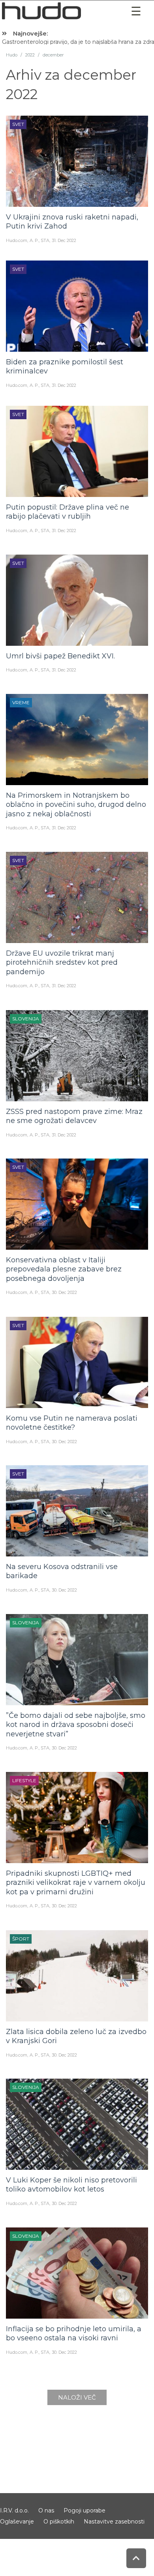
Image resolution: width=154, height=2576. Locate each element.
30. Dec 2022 (64, 1292)
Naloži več (77, 2397)
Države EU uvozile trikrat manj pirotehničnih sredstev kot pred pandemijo (62, 963)
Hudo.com (17, 240)
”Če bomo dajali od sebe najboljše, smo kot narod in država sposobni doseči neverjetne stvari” (76, 1725)
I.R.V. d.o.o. (14, 2510)
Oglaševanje (17, 2522)
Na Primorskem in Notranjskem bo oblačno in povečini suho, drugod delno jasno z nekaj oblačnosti (76, 805)
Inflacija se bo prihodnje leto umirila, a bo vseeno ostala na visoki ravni (74, 2333)
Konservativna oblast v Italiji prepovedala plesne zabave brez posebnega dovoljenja (64, 1269)
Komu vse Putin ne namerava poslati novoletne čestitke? (72, 1423)
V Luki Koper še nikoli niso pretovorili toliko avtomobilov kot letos (71, 2185)
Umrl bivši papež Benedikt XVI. (60, 656)
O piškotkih (59, 2522)
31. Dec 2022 (64, 240)
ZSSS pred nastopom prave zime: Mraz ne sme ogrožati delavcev (74, 1116)
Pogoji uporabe (85, 2510)
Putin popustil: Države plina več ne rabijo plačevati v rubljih (68, 512)
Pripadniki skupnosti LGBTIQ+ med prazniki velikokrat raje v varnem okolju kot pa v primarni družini (76, 1883)
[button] (136, 11)
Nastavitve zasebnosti (114, 2522)
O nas (46, 2510)
